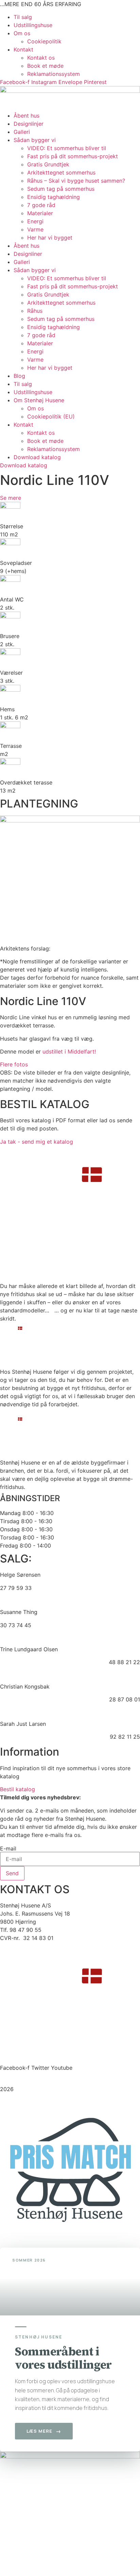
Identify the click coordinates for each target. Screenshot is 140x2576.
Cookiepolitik (44, 41)
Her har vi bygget (50, 238)
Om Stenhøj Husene (39, 400)
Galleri (22, 132)
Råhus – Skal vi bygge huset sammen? (76, 181)
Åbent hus (27, 116)
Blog (19, 376)
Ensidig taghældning (54, 197)
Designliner (28, 254)
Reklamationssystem (54, 74)
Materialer (40, 213)
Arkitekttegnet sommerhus (61, 172)
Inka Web (96, 2097)
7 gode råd (41, 205)
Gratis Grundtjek (48, 164)
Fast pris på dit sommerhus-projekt (73, 156)
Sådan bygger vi (35, 140)
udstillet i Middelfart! (69, 1051)
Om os (22, 33)
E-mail (8, 1848)
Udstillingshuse (33, 25)
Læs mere (44, 2431)
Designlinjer (29, 124)
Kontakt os (41, 58)
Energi (35, 221)
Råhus (35, 311)
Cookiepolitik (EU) (51, 416)
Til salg (23, 17)
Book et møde (45, 66)
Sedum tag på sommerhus (61, 189)
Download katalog (37, 457)
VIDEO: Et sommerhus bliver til (67, 148)
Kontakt (23, 49)
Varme (35, 229)
